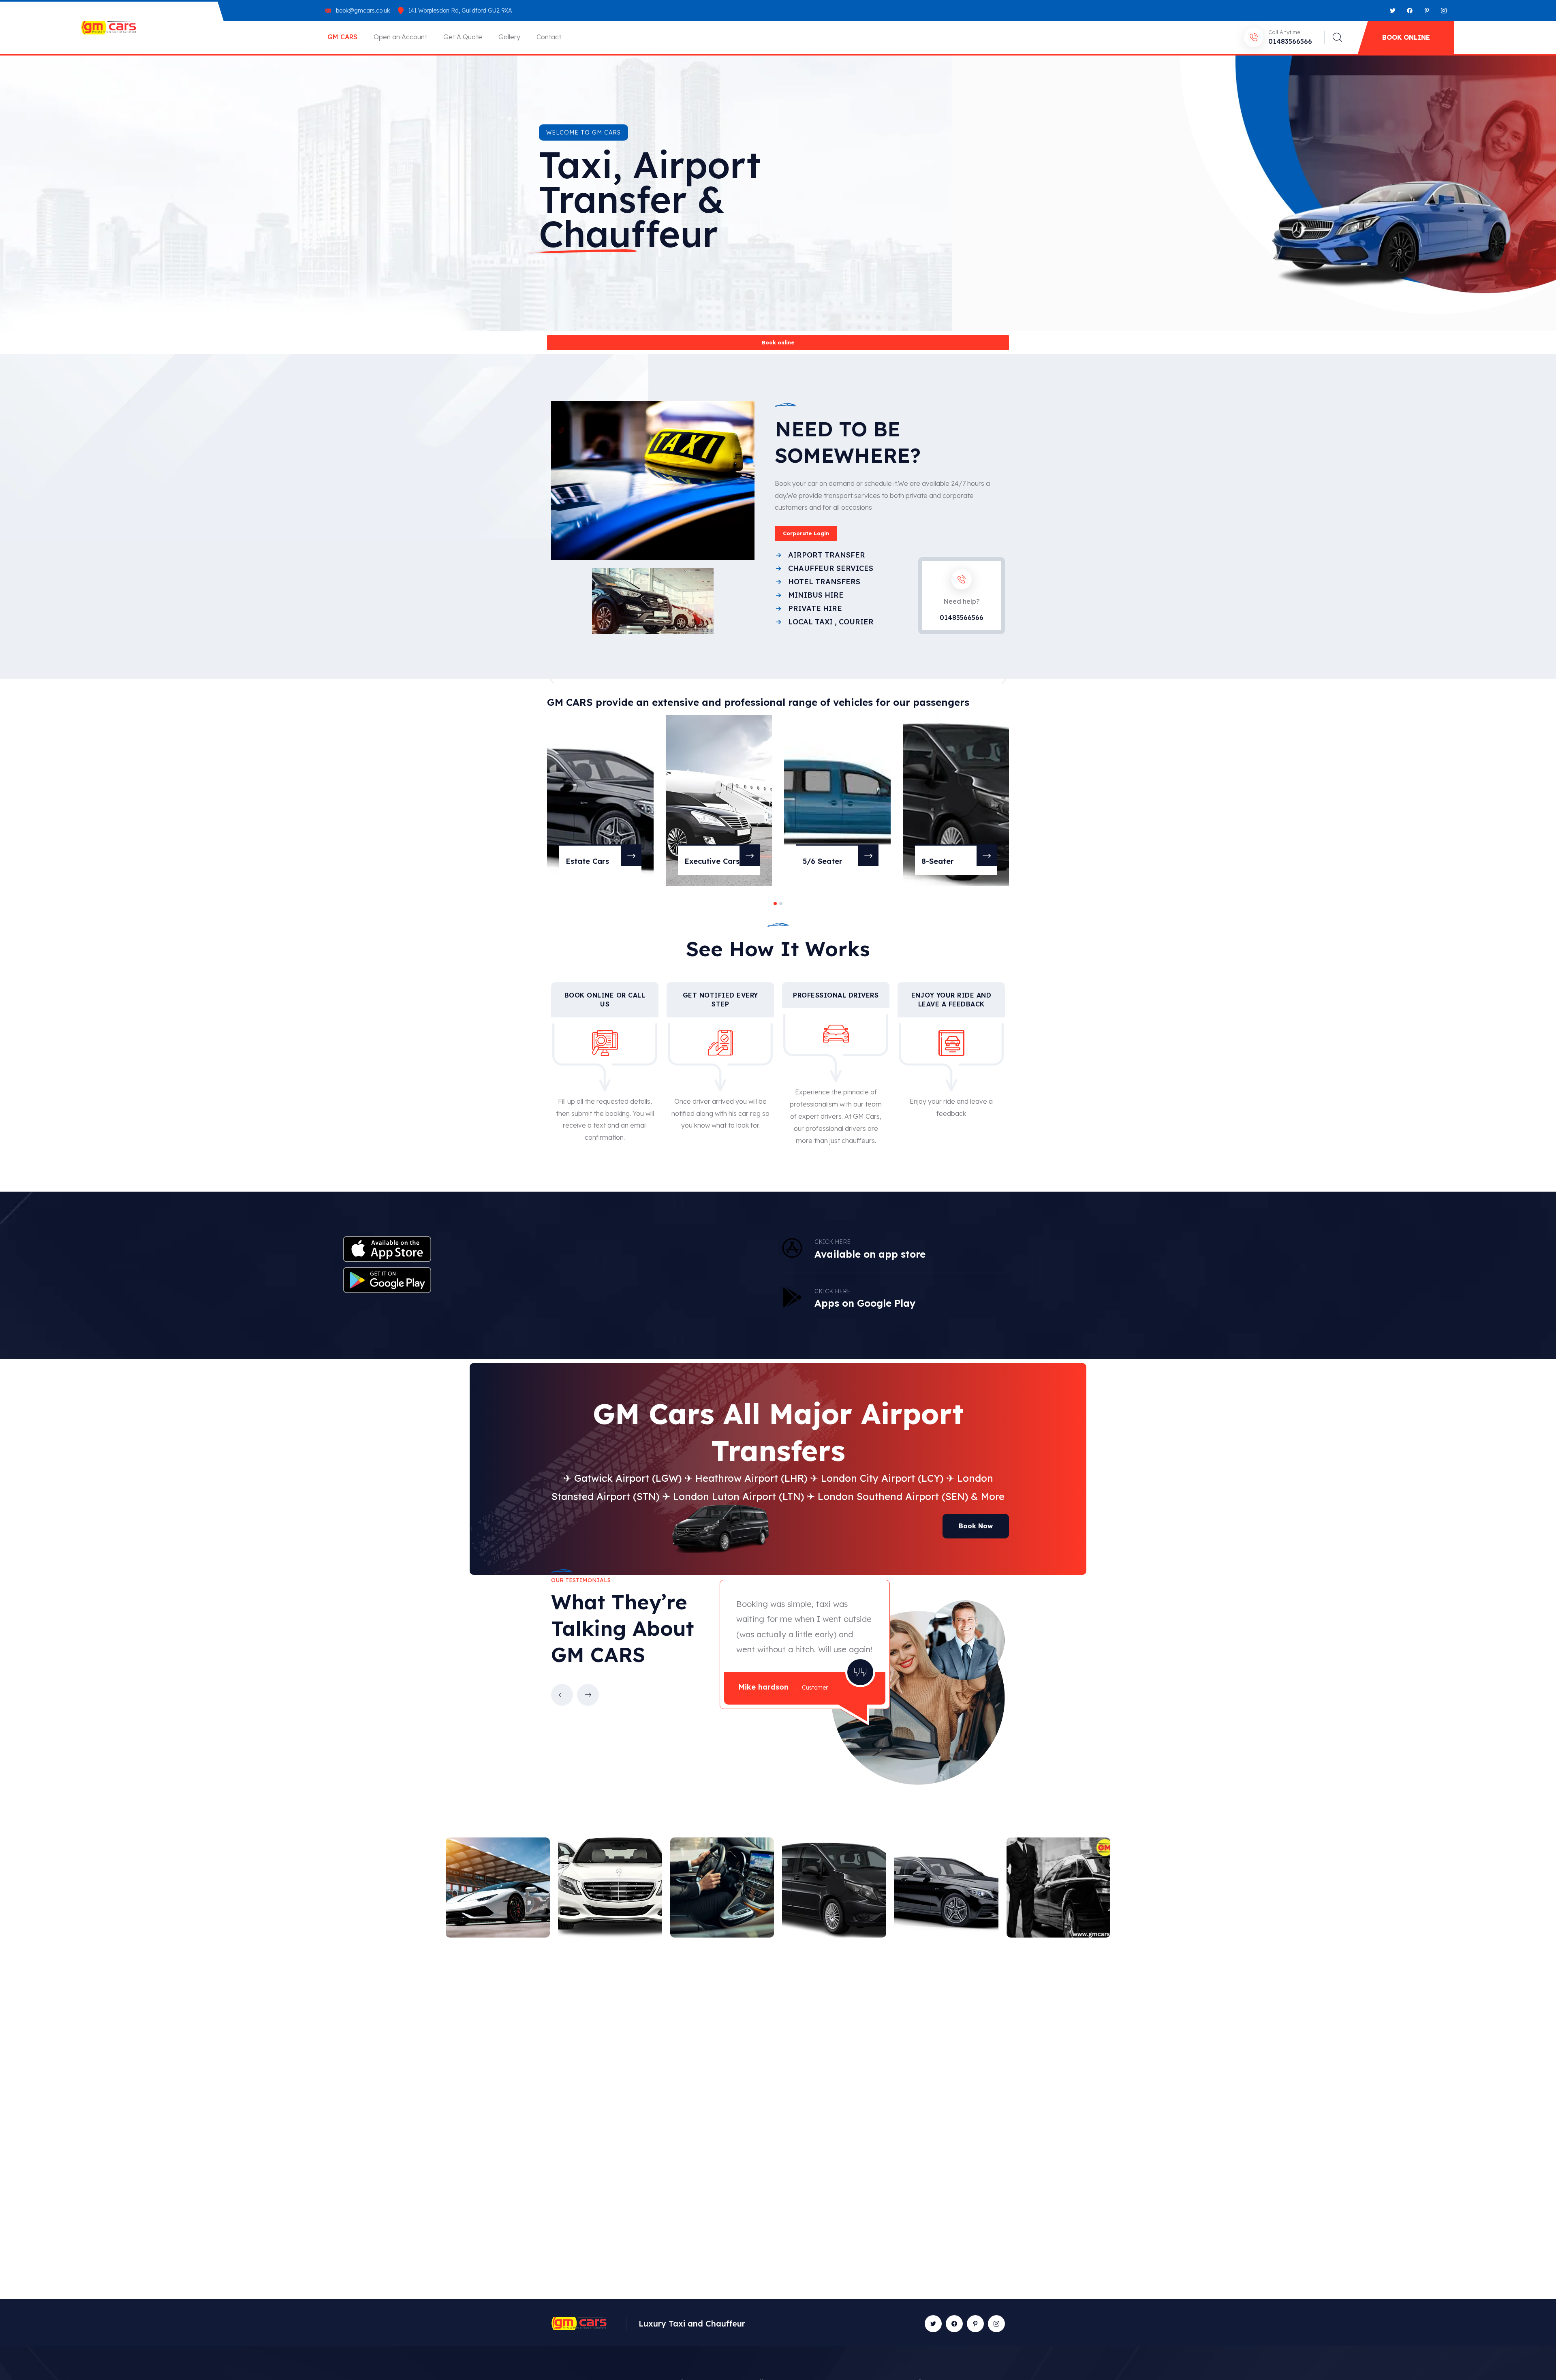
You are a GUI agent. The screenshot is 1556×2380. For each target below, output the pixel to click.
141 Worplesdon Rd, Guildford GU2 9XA (460, 11)
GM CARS (342, 37)
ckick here (833, 1242)
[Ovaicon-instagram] (1444, 11)
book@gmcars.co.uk (363, 11)
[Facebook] (1410, 11)
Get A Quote (463, 37)
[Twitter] (1393, 11)
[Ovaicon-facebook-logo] (954, 2324)
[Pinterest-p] (1427, 11)
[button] (552, 680)
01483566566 (1290, 41)
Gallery (509, 37)
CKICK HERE (833, 1291)
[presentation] (562, 1695)
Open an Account (400, 37)
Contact (549, 37)
